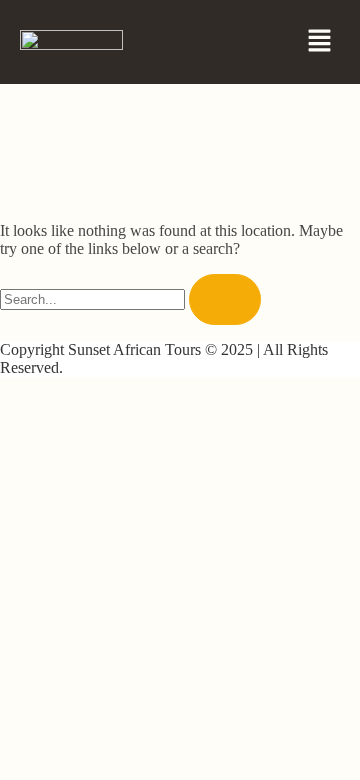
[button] (320, 42)
